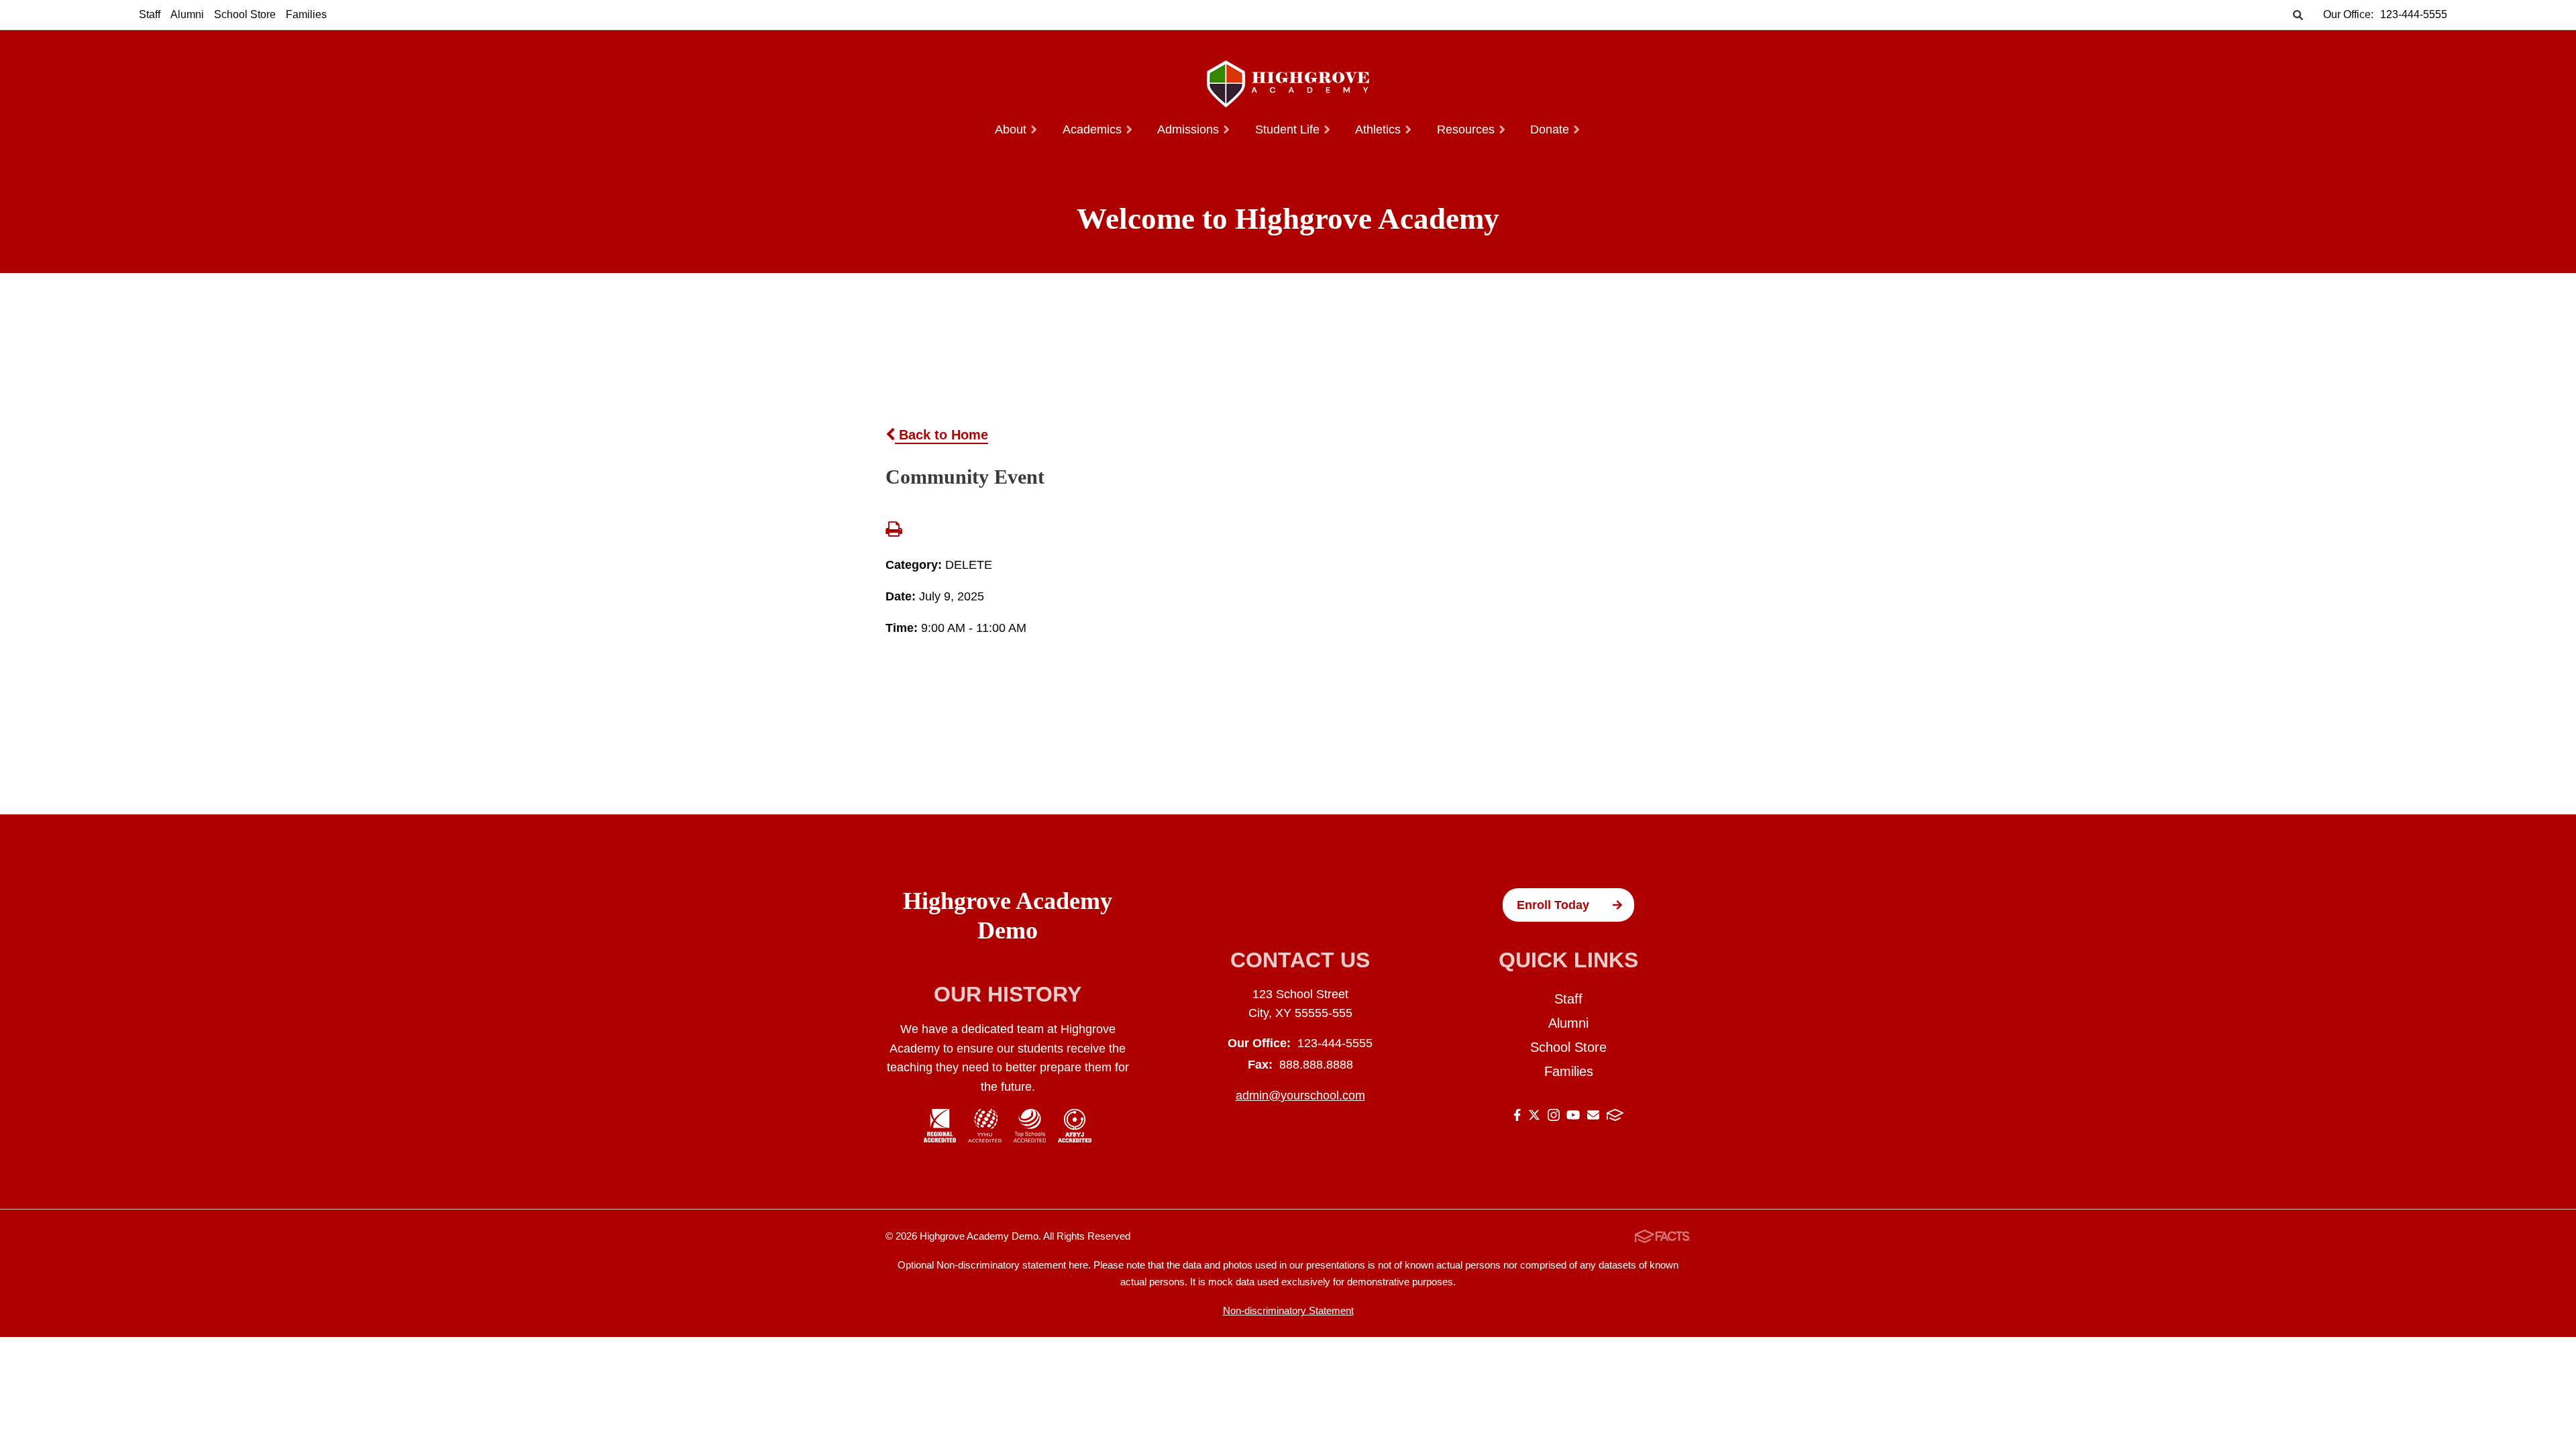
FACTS (1615, 1117)
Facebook (1517, 1117)
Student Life (1289, 129)
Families (306, 14)
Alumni (187, 14)
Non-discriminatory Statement (1288, 1310)
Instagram (1554, 1117)
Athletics (1380, 129)
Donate (1551, 129)
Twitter (1534, 1117)
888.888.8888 (1316, 1065)
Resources (1467, 129)
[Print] (894, 531)
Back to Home (942, 435)
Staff (150, 14)
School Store (245, 14)
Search (2298, 16)
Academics (1094, 129)
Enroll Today (1553, 905)
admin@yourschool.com (1300, 1095)
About (1012, 129)
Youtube (1573, 1117)
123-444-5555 (2414, 14)
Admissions (1190, 129)
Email (1593, 1117)
